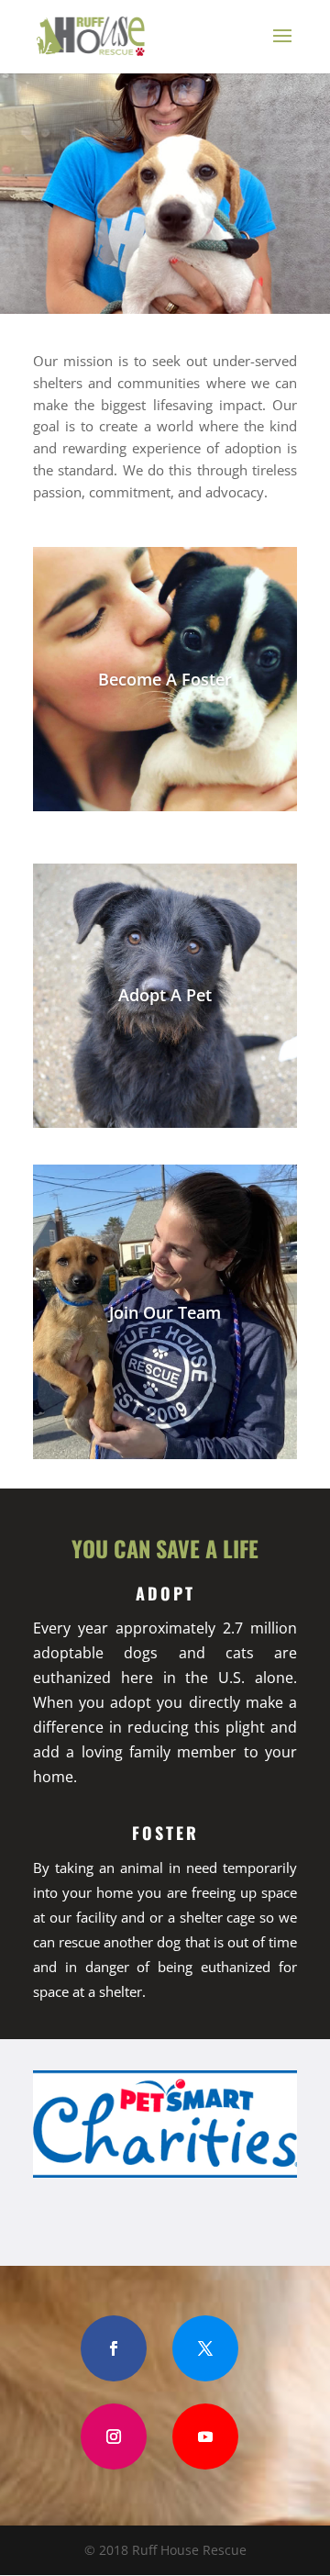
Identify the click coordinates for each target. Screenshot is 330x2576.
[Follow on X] (205, 2348)
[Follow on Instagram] (114, 2437)
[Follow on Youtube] (205, 2437)
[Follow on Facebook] (114, 2348)
